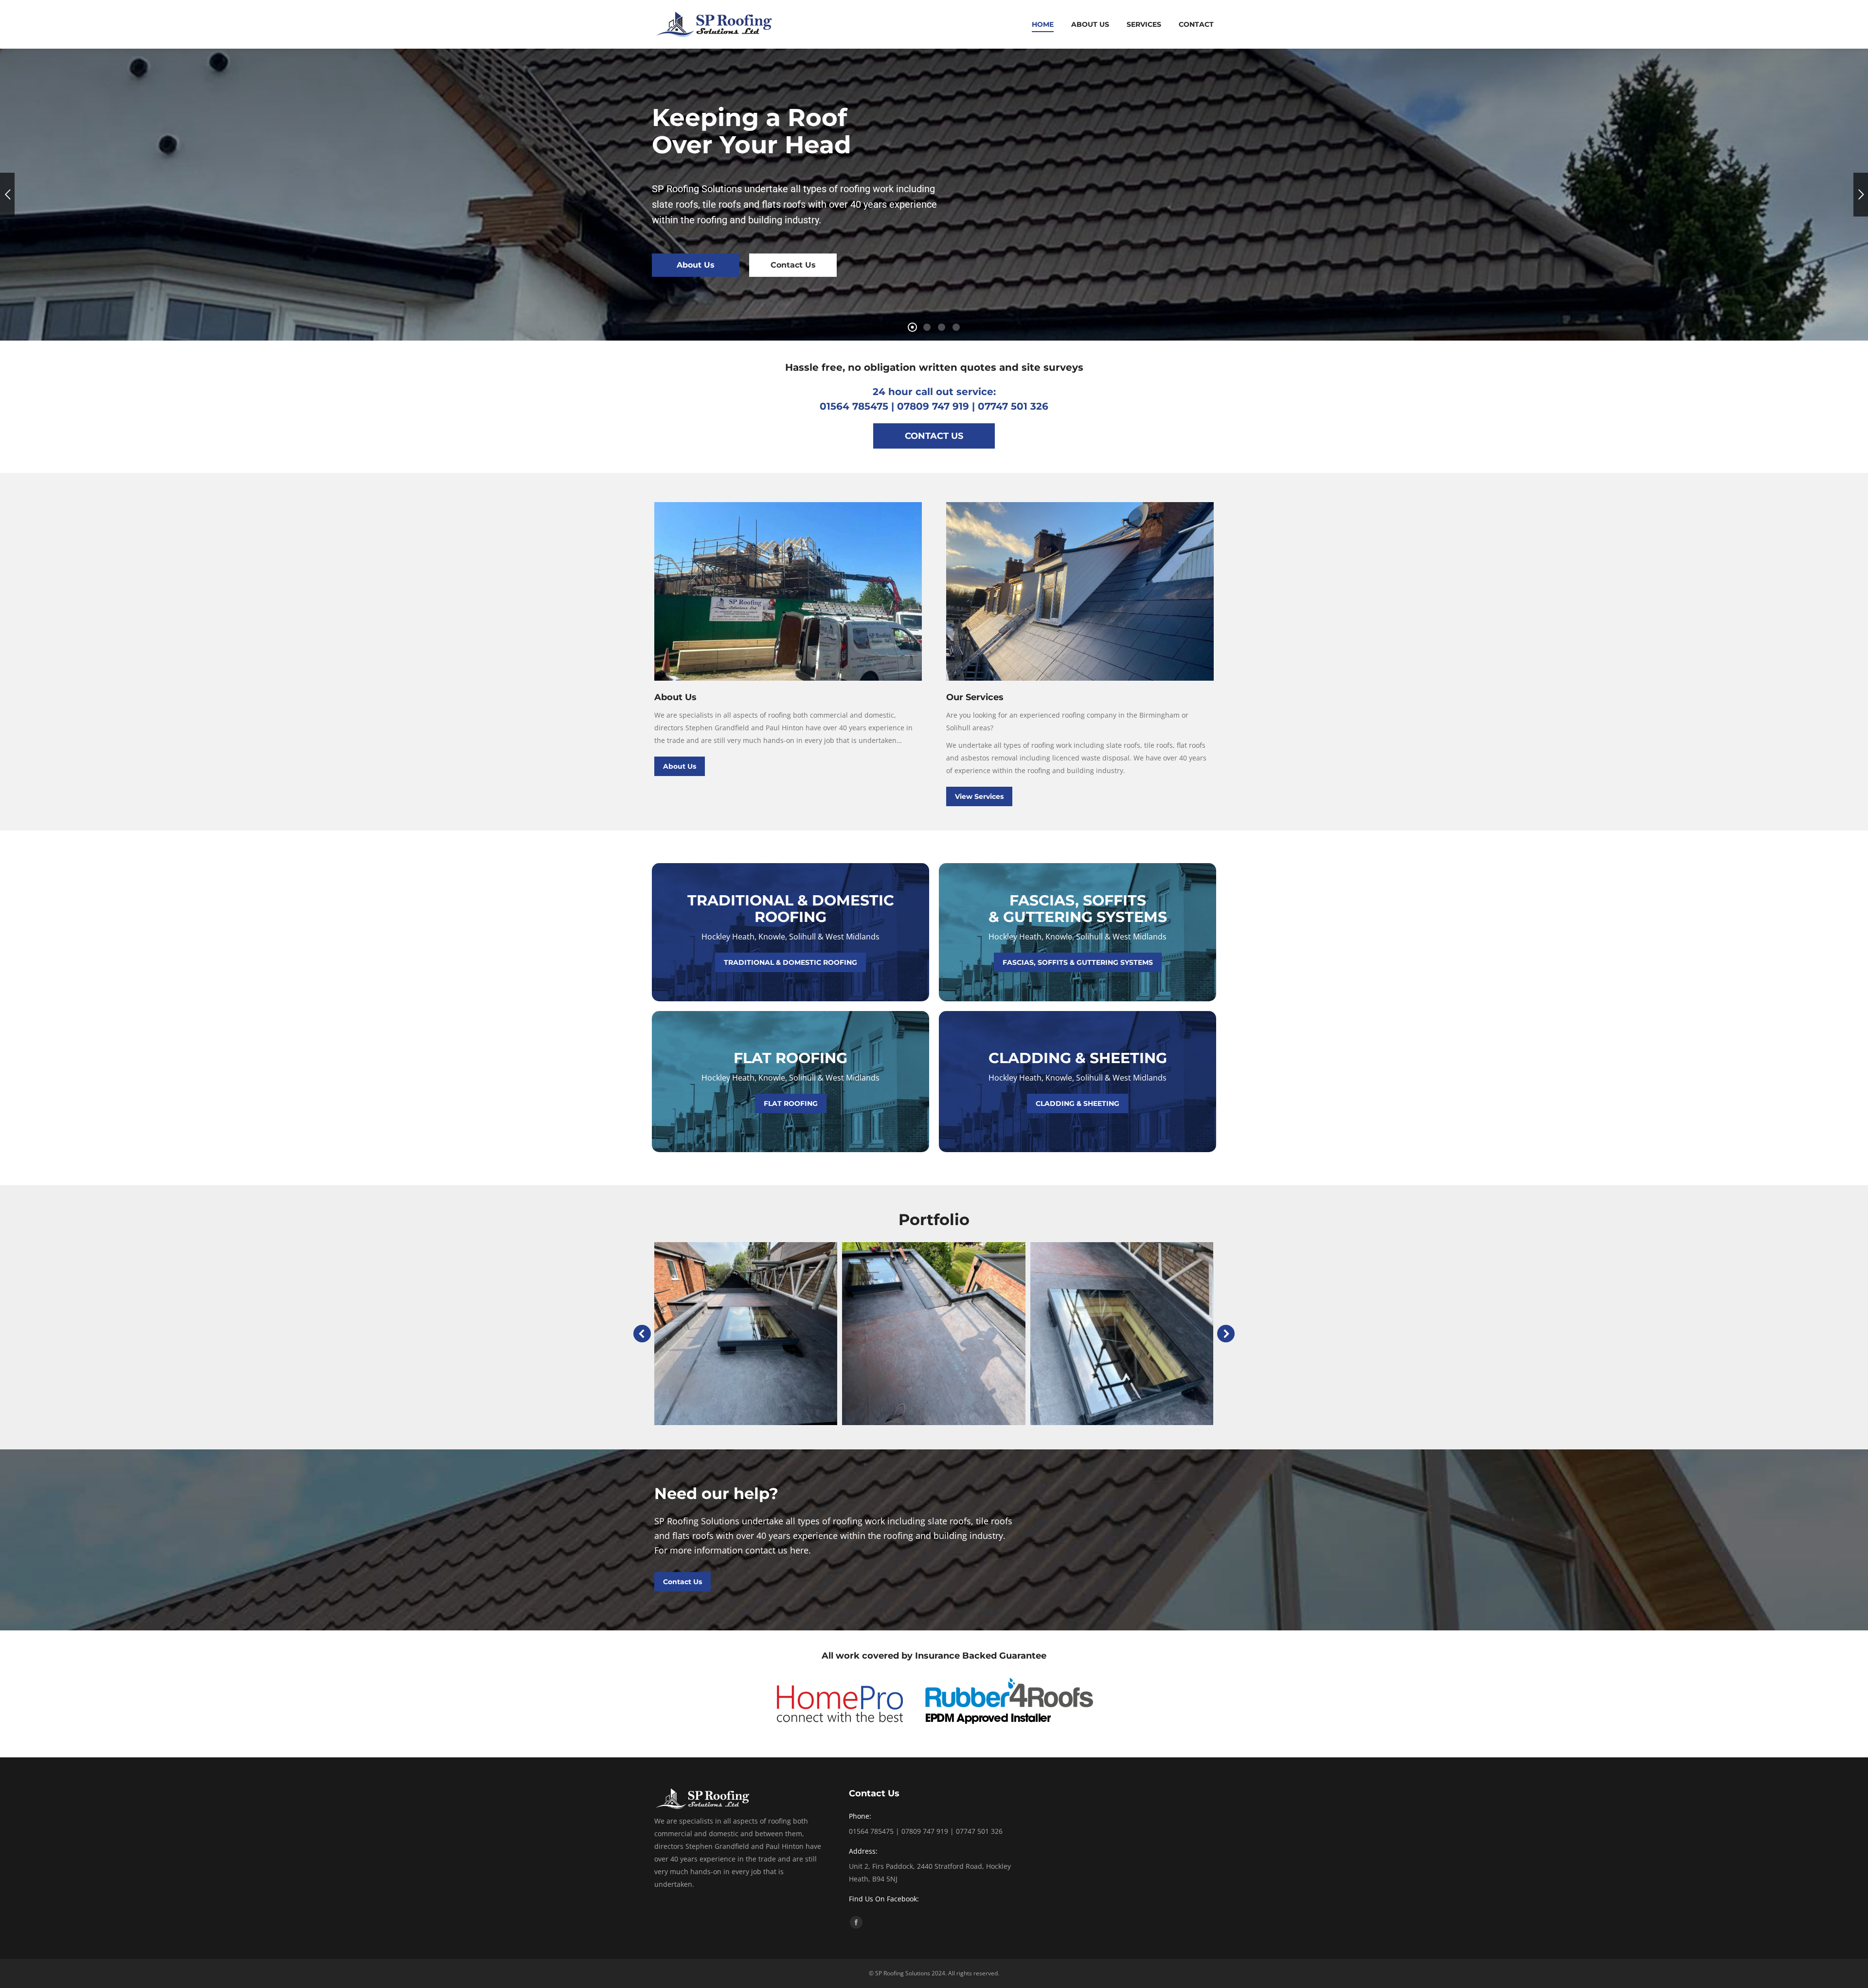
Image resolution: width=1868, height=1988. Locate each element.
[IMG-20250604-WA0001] (745, 1334)
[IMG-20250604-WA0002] (934, 1334)
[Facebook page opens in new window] (856, 1922)
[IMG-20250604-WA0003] (1122, 1334)
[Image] (788, 591)
